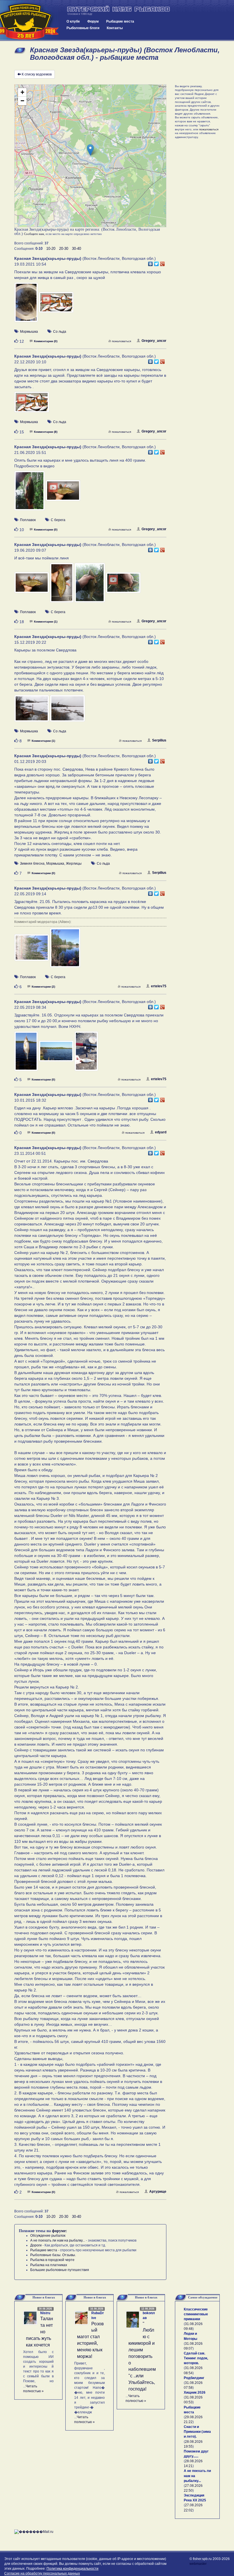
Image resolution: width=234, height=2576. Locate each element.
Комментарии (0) (46, 341)
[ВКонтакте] (151, 262)
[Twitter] (157, 262)
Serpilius (159, 740)
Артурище (158, 2192)
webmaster (198, 2564)
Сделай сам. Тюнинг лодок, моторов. (196, 2358)
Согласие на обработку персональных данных (42, 2573)
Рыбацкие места (120, 21)
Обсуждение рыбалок (48, 2236)
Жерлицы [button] (74, 864)
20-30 (64, 249)
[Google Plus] (163, 262)
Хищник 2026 (195, 2392)
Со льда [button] (60, 332)
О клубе (73, 21)
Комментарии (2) (43, 987)
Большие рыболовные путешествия (60, 2270)
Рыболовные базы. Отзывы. (53, 2255)
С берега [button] (58, 520)
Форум (93, 21)
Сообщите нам (34, 234)
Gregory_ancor (154, 341)
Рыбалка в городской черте (52, 2260)
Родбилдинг (194, 2378)
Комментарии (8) (46, 432)
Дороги (36, 2245)
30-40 (76, 249)
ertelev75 (159, 986)
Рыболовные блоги (83, 28)
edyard (161, 1132)
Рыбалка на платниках (49, 2265)
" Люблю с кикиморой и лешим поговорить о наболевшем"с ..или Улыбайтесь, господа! (142, 2356)
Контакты (115, 28)
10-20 (51, 249)
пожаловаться (121, 341)
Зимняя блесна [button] (32, 864)
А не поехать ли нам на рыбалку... (58, 2240)
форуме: (59, 2231)
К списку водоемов (37, 74)
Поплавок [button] (28, 520)
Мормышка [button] (29, 332)
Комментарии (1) (46, 622)
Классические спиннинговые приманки (196, 2314)
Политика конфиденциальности (72, 2569)
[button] (90, 150)
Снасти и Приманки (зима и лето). (197, 2432)
